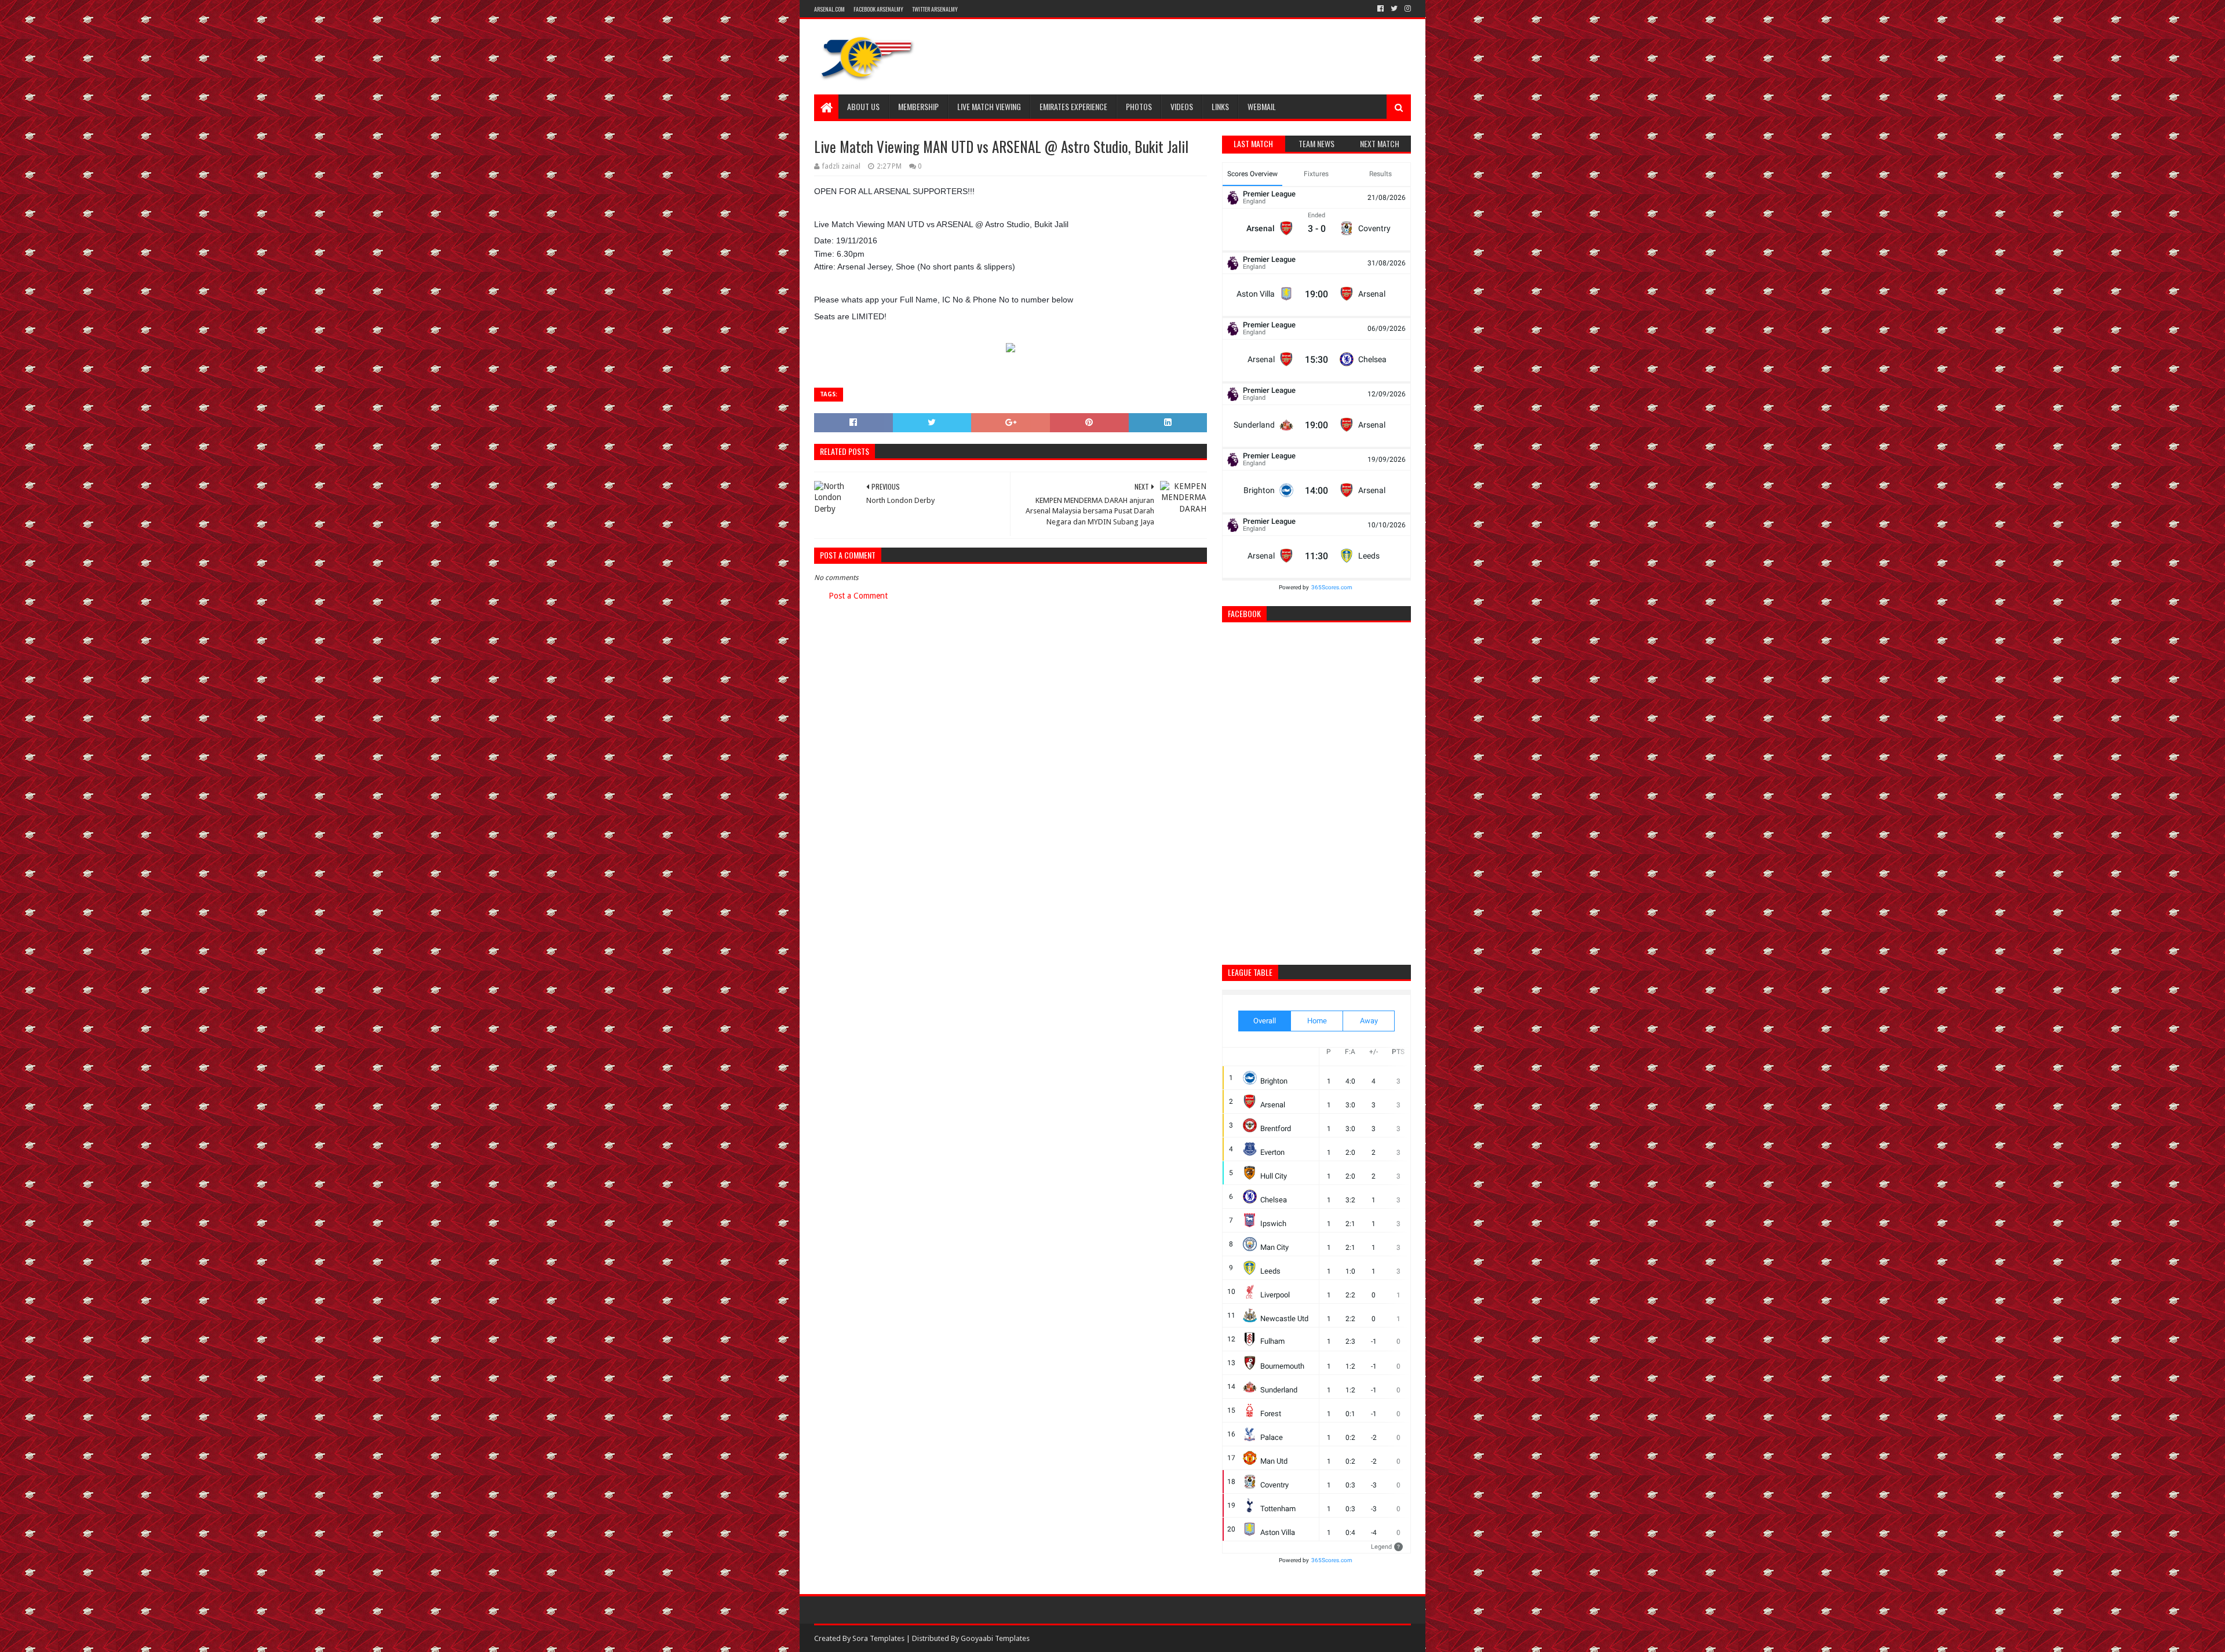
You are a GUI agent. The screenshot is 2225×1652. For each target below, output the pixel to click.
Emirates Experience (1073, 106)
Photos (1139, 106)
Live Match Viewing (989, 106)
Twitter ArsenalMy (935, 9)
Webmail (1262, 106)
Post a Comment (858, 596)
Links (1220, 106)
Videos (1182, 106)
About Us (863, 106)
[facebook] (1380, 9)
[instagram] (1407, 9)
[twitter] (1394, 9)
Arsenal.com (829, 9)
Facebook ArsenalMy (878, 9)
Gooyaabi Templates (995, 1638)
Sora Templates (878, 1638)
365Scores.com (1332, 587)
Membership (918, 106)
